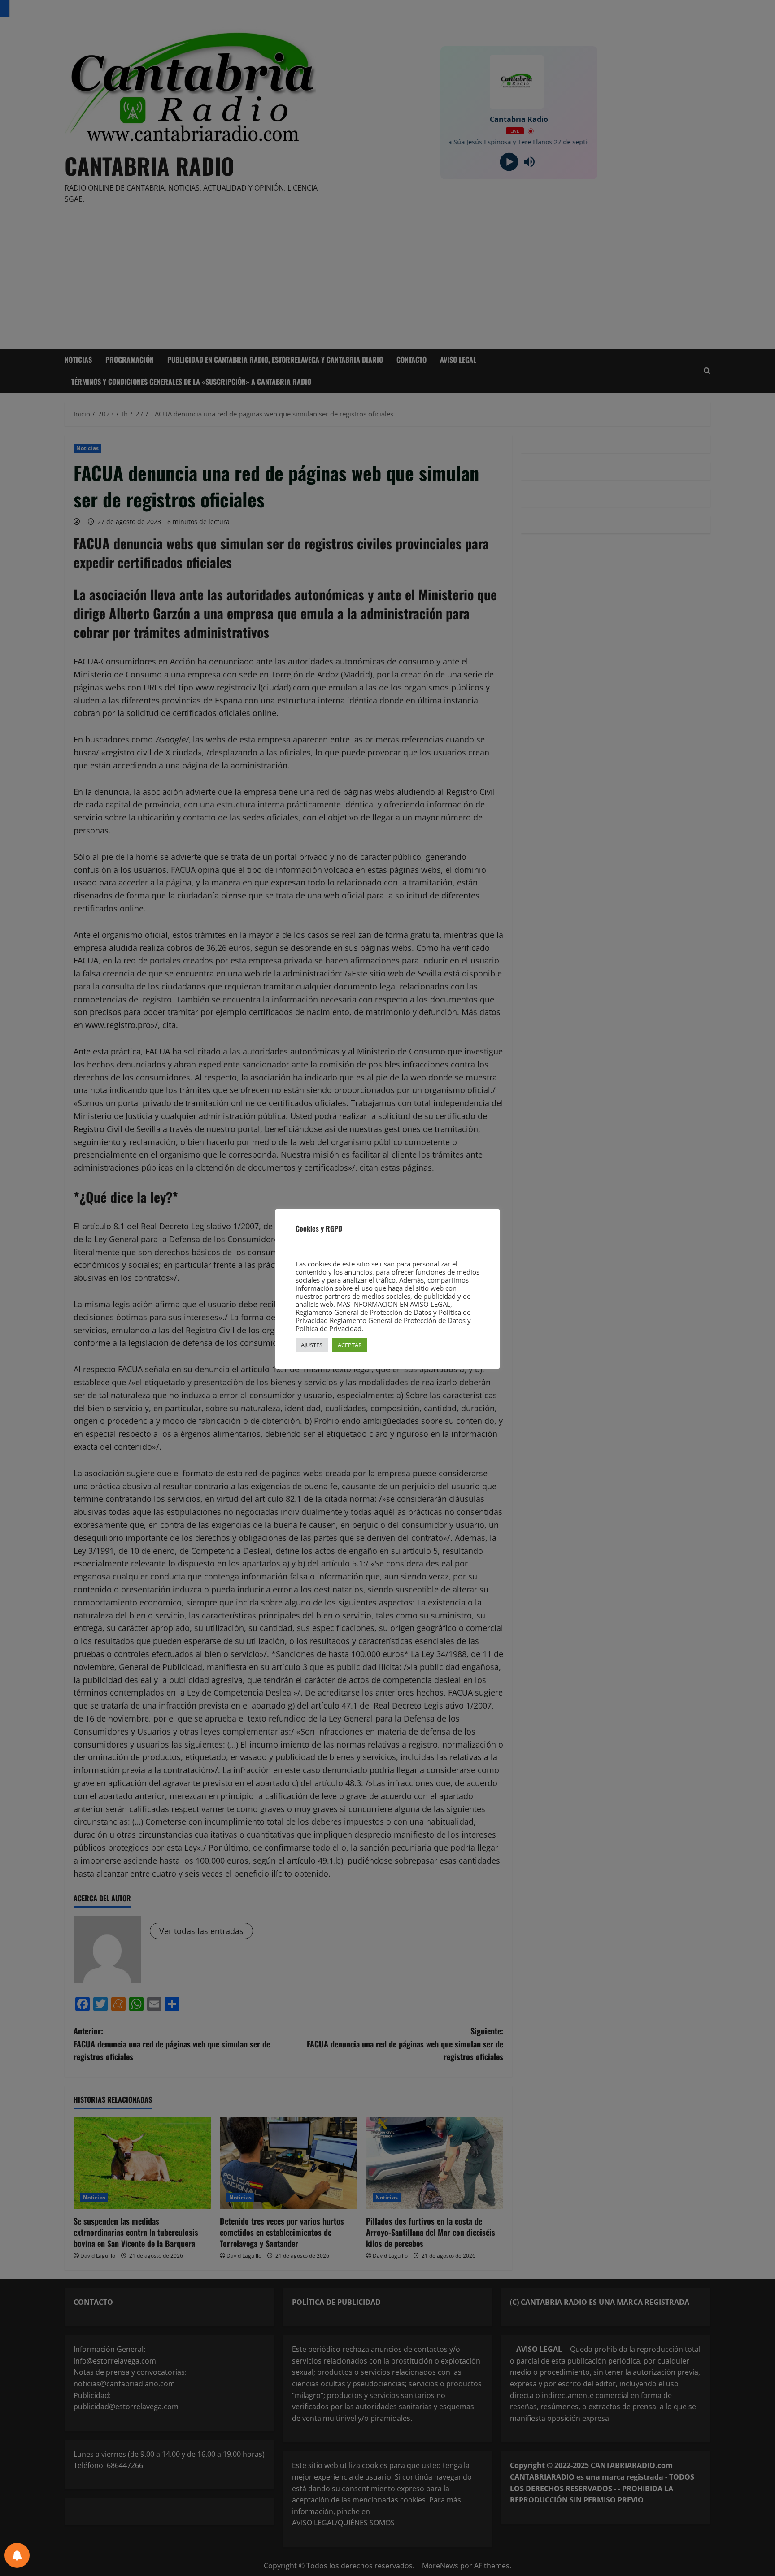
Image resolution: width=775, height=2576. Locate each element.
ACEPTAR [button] (350, 1345)
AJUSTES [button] (312, 1345)
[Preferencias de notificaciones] (17, 2555)
